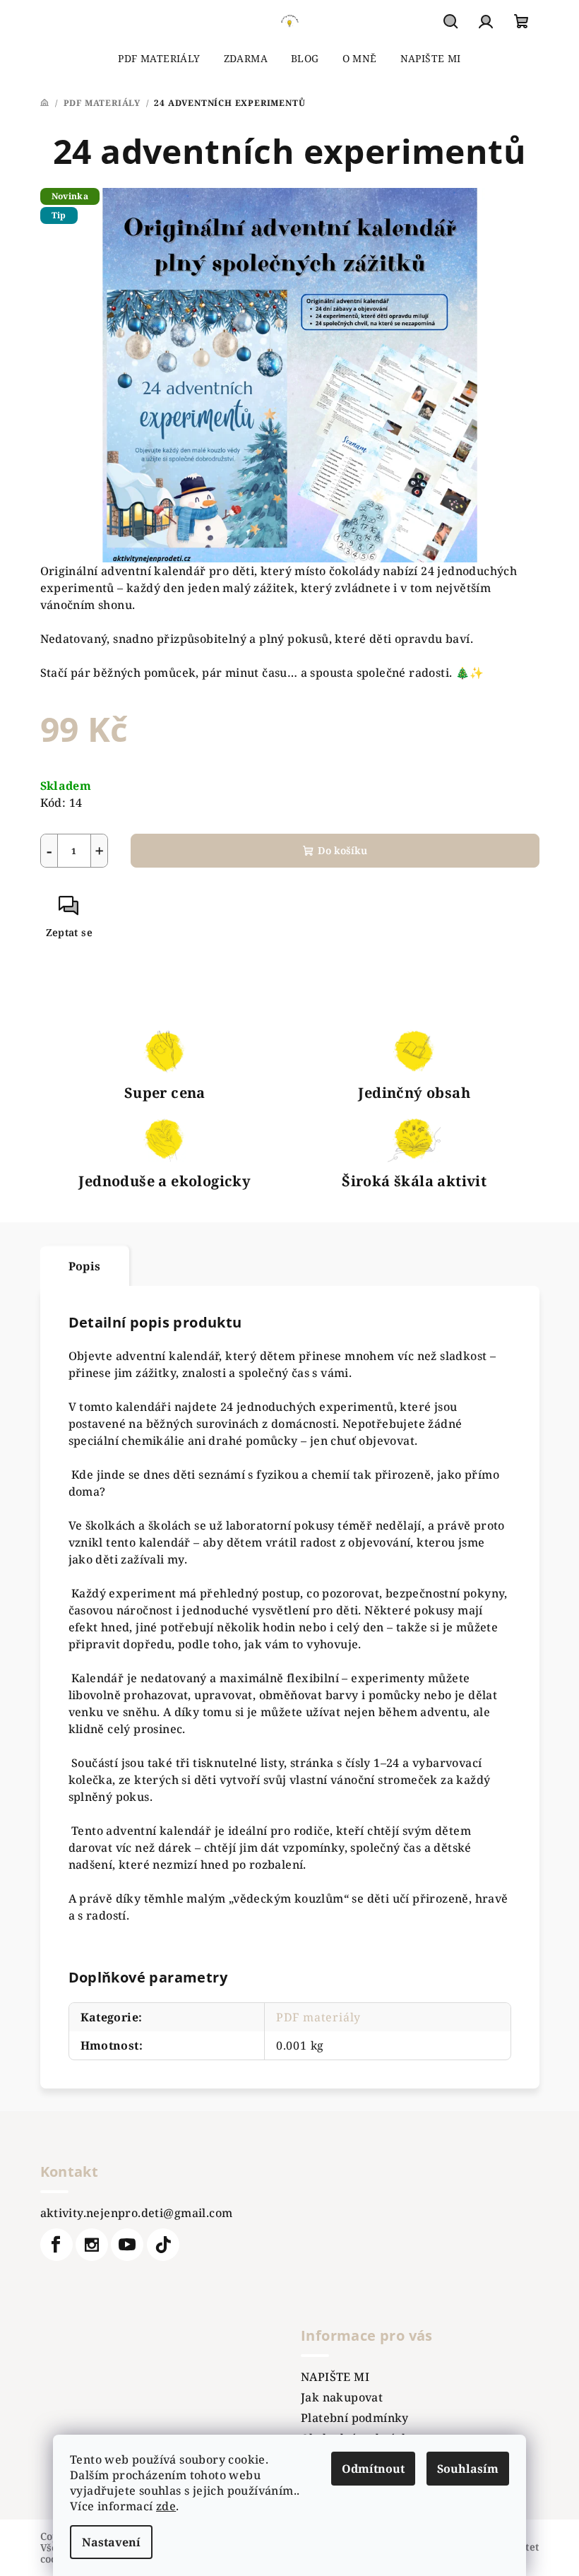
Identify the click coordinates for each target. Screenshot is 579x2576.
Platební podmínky (355, 2418)
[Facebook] (56, 2245)
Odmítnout (373, 2469)
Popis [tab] (85, 1266)
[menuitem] (159, 59)
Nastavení (111, 2542)
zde (166, 2506)
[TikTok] (163, 2245)
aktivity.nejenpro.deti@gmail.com (137, 2213)
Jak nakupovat (342, 2397)
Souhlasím (468, 2469)
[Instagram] (92, 2245)
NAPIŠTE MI (335, 2377)
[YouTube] (127, 2245)
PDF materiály (318, 2017)
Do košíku (342, 850)
